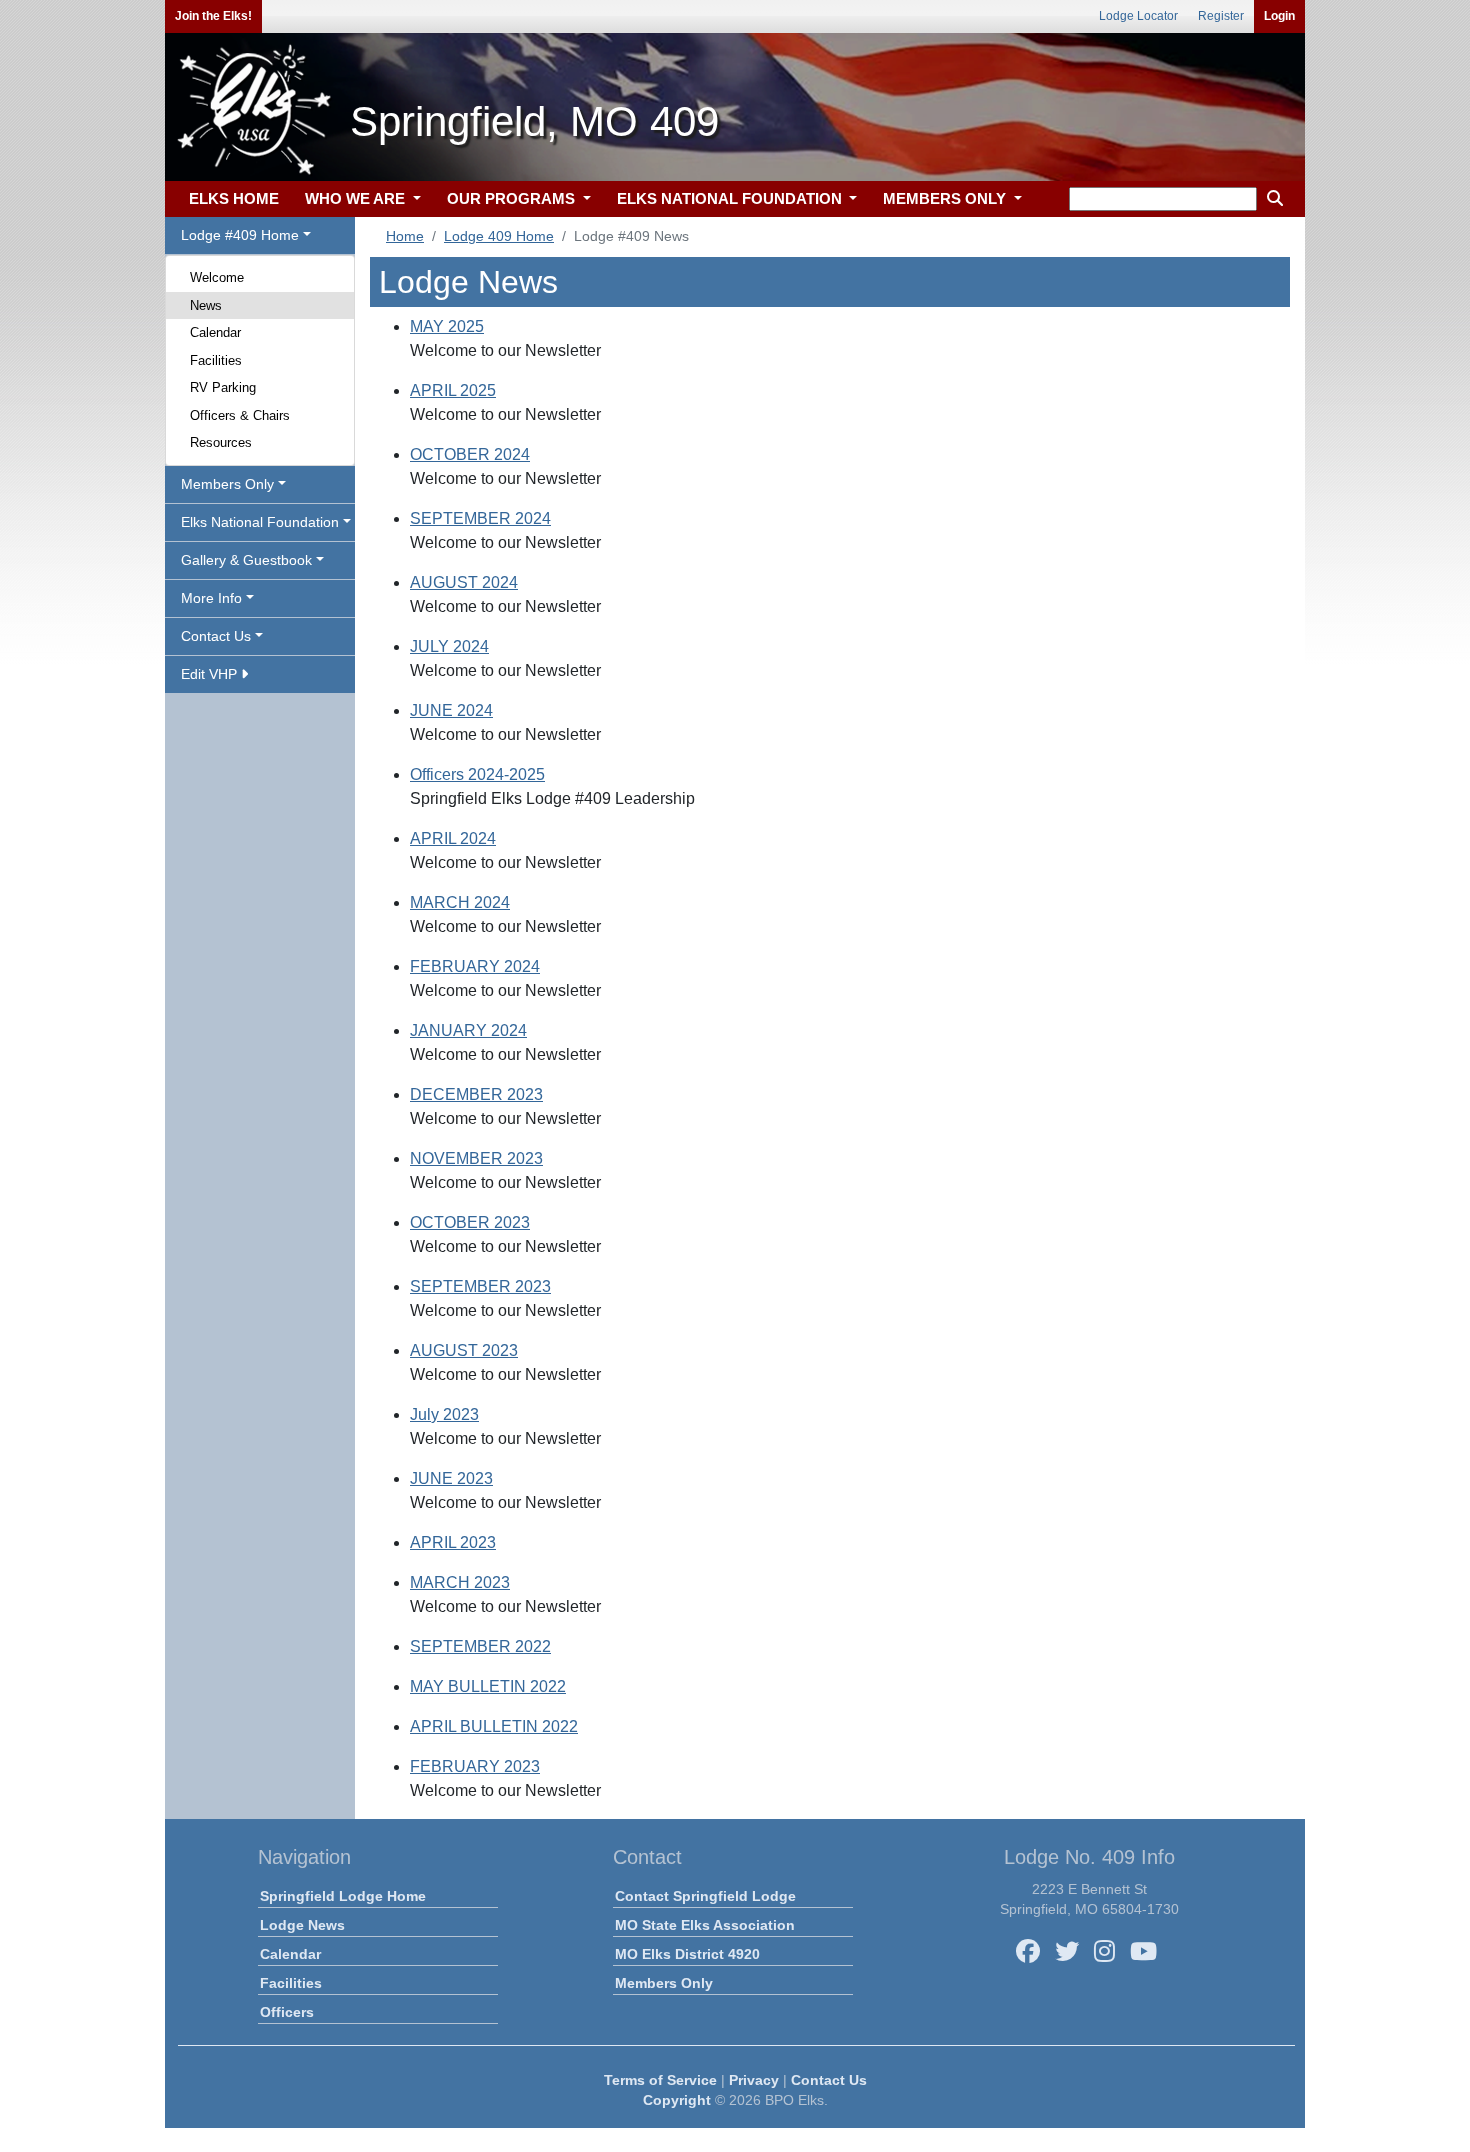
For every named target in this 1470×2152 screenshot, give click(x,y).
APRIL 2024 (453, 838)
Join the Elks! (213, 16)
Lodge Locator (1138, 16)
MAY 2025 (447, 326)
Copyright (677, 2100)
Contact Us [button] (216, 636)
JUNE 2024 (451, 710)
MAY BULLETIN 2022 (488, 1686)
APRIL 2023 (453, 1542)
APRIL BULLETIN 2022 (494, 1726)
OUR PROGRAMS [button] (513, 198)
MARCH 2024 (460, 902)
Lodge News (302, 1925)
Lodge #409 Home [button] (240, 235)
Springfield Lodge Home (343, 1896)
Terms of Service (660, 2080)
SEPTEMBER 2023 (480, 1286)
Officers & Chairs (240, 415)
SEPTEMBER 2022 (480, 1646)
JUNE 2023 (451, 1478)
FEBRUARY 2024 (475, 966)
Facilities (216, 360)
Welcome (217, 277)
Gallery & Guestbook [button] (246, 560)
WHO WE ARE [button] (357, 198)
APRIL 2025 (453, 390)
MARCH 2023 (460, 1582)
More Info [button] (211, 598)
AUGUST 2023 (464, 1350)
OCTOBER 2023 (470, 1222)
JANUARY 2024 (468, 1030)
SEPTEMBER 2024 (480, 518)
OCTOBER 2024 (470, 454)
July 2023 (444, 1414)
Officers (287, 2012)
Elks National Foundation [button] (260, 522)
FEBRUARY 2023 (475, 1766)
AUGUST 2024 (464, 582)
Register (1221, 16)
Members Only (664, 1983)
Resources (221, 442)
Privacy (754, 2080)
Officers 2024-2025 (477, 774)
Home (405, 236)
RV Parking (223, 387)
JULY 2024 (449, 646)
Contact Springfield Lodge (705, 1896)
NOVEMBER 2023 (476, 1158)
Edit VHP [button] (211, 674)
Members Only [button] (227, 484)
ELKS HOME (234, 198)
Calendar (215, 332)
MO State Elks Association (705, 1925)
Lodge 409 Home (499, 236)
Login (1279, 16)
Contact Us (829, 2080)
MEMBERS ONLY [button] (946, 198)
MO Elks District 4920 (687, 1954)
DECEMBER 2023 (476, 1094)
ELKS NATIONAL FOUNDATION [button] (731, 198)
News (206, 305)
